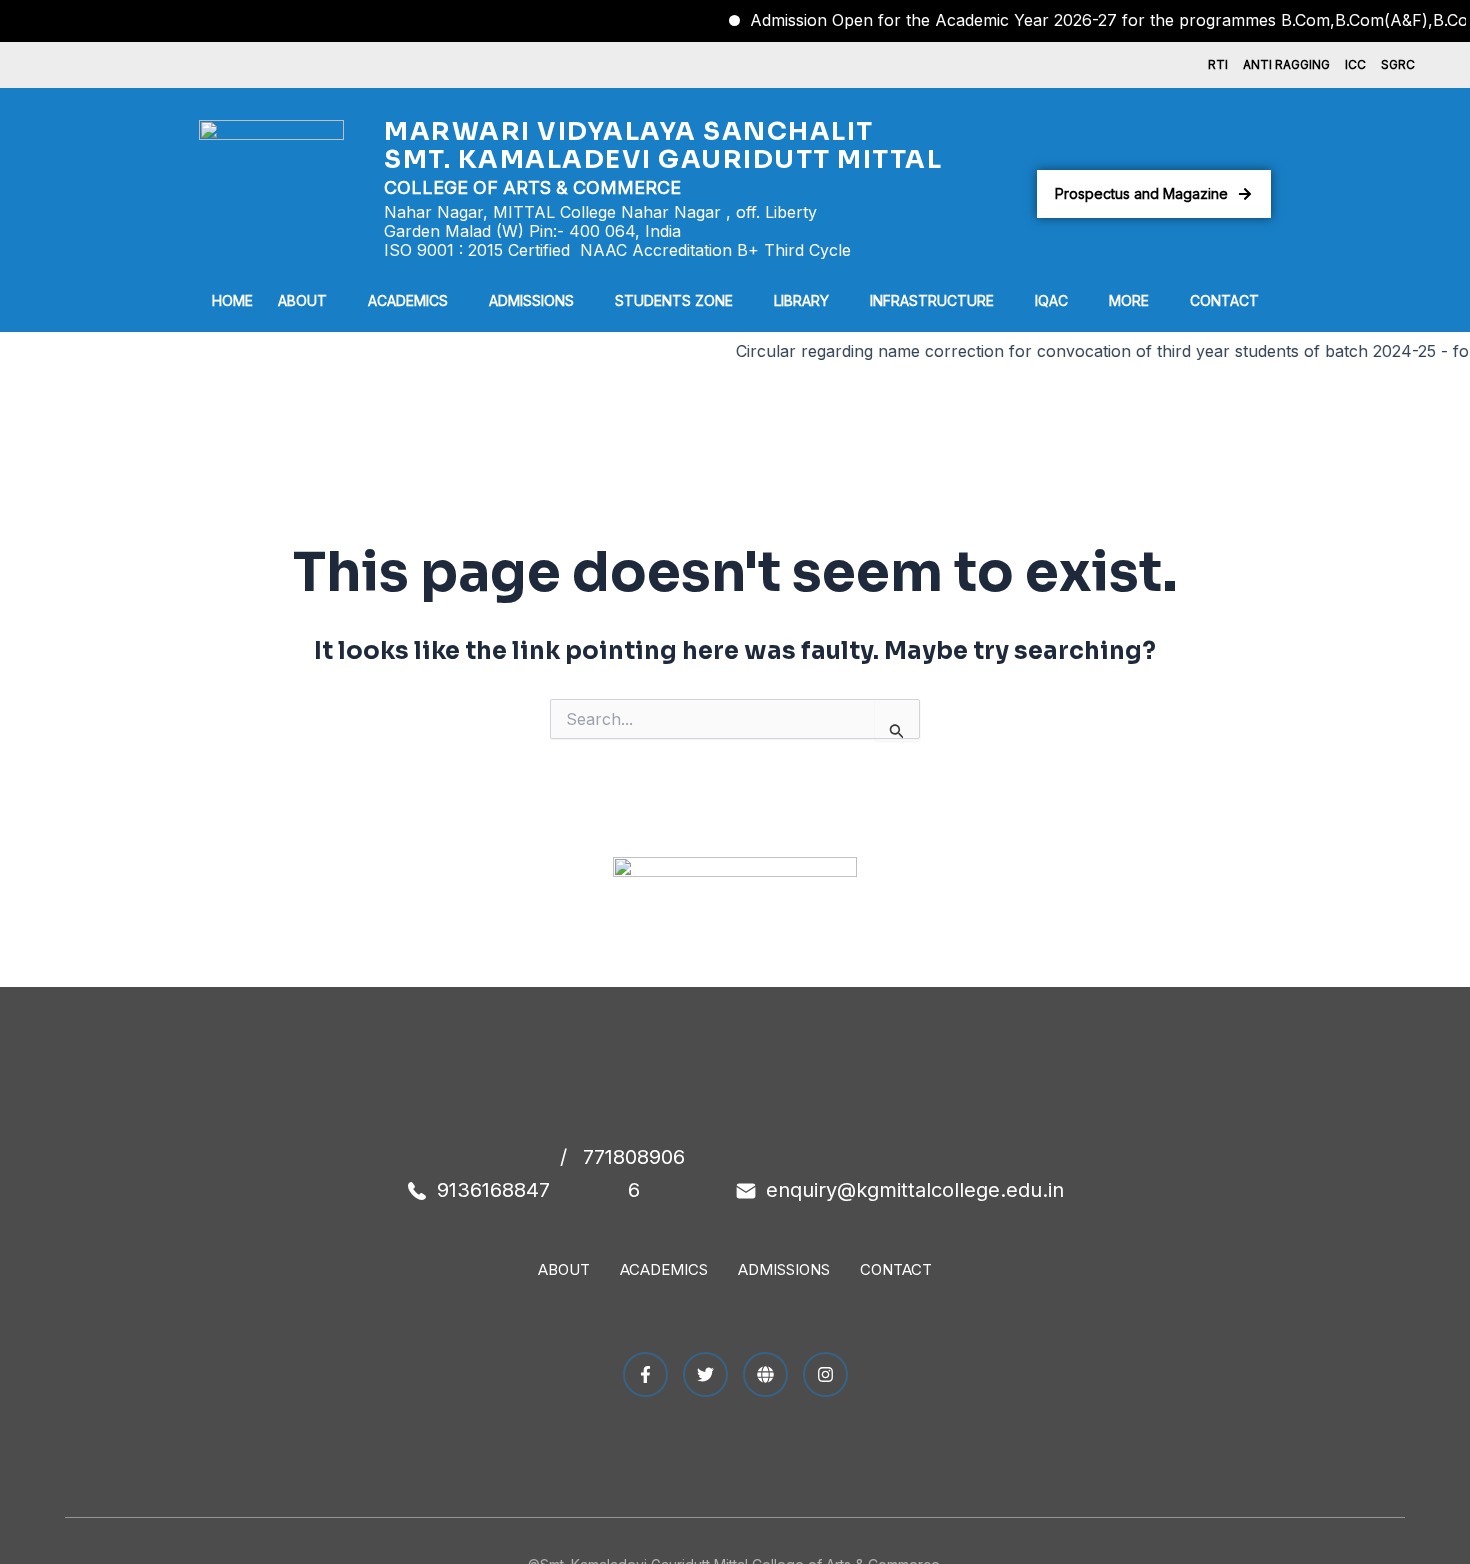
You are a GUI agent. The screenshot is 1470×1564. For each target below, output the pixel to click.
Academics (408, 300)
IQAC (1051, 300)
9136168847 (493, 1190)
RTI (1218, 64)
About (302, 300)
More (1129, 300)
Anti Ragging (1286, 64)
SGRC (1398, 64)
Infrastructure (932, 300)
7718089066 (634, 1173)
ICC (1355, 64)
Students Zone (674, 300)
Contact (1224, 300)
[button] (310, 301)
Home (232, 300)
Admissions (531, 300)
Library (801, 300)
